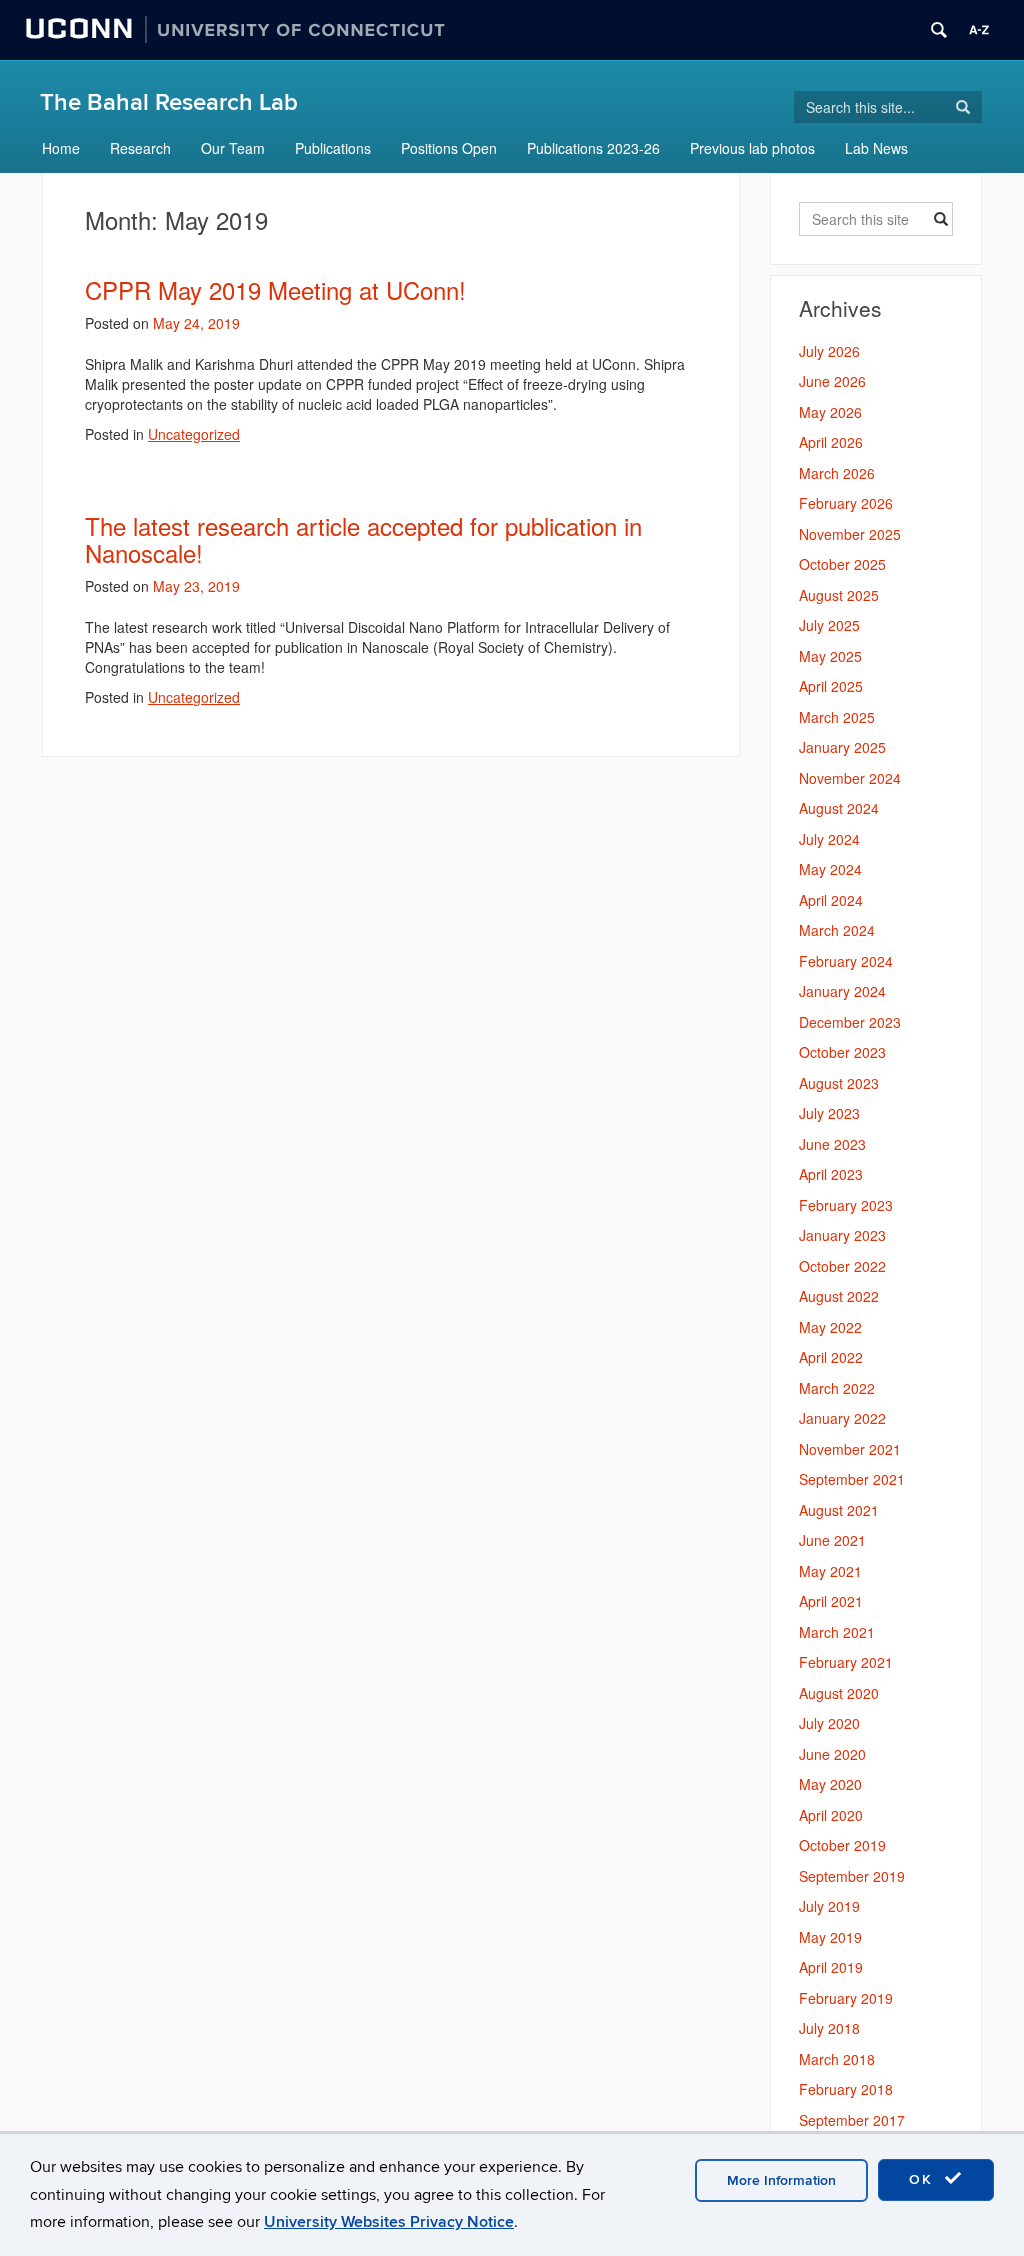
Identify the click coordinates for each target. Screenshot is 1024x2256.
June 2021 (832, 1540)
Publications (333, 148)
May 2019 (830, 1937)
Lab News (876, 148)
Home (61, 148)
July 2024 (829, 839)
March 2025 (837, 717)
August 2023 (839, 1083)
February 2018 (846, 2089)
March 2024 (837, 930)
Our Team (233, 148)
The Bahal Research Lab (169, 102)
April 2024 (831, 900)
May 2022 (830, 1327)
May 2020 (830, 1784)
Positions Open (449, 148)
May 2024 (830, 869)
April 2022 (831, 1357)
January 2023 (842, 1235)
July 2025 (829, 625)
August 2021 (839, 1510)
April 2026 (831, 442)
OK (924, 2179)
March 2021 (837, 1632)
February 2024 (846, 961)
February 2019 (846, 1998)
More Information (781, 2180)
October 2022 (842, 1266)
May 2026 (830, 412)
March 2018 (837, 2059)
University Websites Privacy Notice (389, 2222)
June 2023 (832, 1144)
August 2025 (839, 595)
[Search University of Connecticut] (939, 30)
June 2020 (832, 1754)
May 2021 (830, 1571)
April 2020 (831, 1815)
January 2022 (842, 1418)
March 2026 (837, 473)
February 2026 (846, 503)
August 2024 (839, 808)
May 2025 (830, 656)
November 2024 (850, 778)
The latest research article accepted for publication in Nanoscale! (363, 538)
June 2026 (832, 381)
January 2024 (842, 991)
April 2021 (831, 1601)
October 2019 (842, 1845)
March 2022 (837, 1388)
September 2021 (852, 1479)
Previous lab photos (752, 148)
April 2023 (831, 1174)
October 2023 (842, 1052)
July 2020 (829, 1723)
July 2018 (829, 2028)
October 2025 (842, 564)
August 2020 (839, 1693)
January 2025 (842, 747)
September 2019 (852, 1876)
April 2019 (831, 1967)
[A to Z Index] (979, 30)
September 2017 (852, 2120)
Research (140, 148)
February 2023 (846, 1205)
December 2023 (850, 1022)
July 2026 (829, 351)
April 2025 (831, 686)
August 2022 (839, 1296)
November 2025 (850, 534)
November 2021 (850, 1449)
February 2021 (846, 1662)
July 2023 (829, 1113)
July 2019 (829, 1906)
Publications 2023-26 (593, 148)
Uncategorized (194, 434)
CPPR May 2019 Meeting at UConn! (275, 289)
